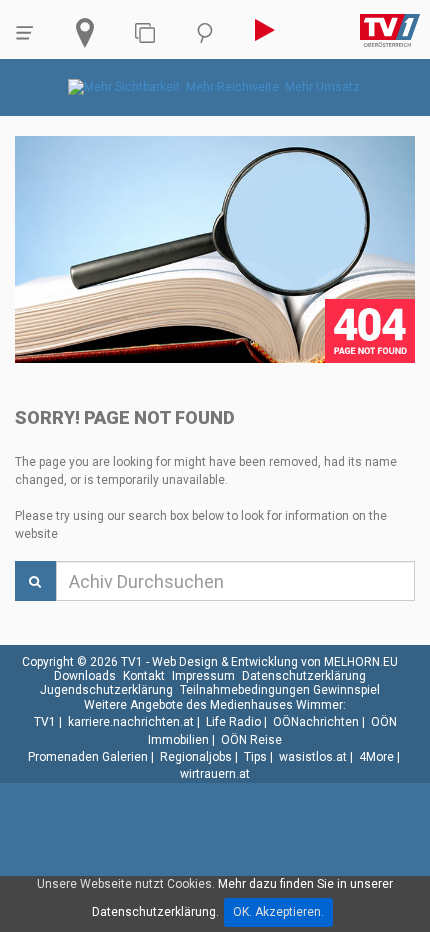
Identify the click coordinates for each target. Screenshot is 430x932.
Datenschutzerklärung (304, 676)
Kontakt (144, 676)
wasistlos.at (313, 757)
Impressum (203, 676)
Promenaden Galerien (88, 757)
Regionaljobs (196, 757)
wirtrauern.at (215, 774)
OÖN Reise (251, 740)
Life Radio (233, 722)
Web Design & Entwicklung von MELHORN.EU (275, 662)
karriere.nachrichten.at (131, 722)
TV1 (45, 722)
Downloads (85, 676)
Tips (255, 757)
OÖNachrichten (316, 722)
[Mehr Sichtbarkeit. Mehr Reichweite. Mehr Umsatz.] (215, 87)
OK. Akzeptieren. (278, 912)
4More (376, 757)
